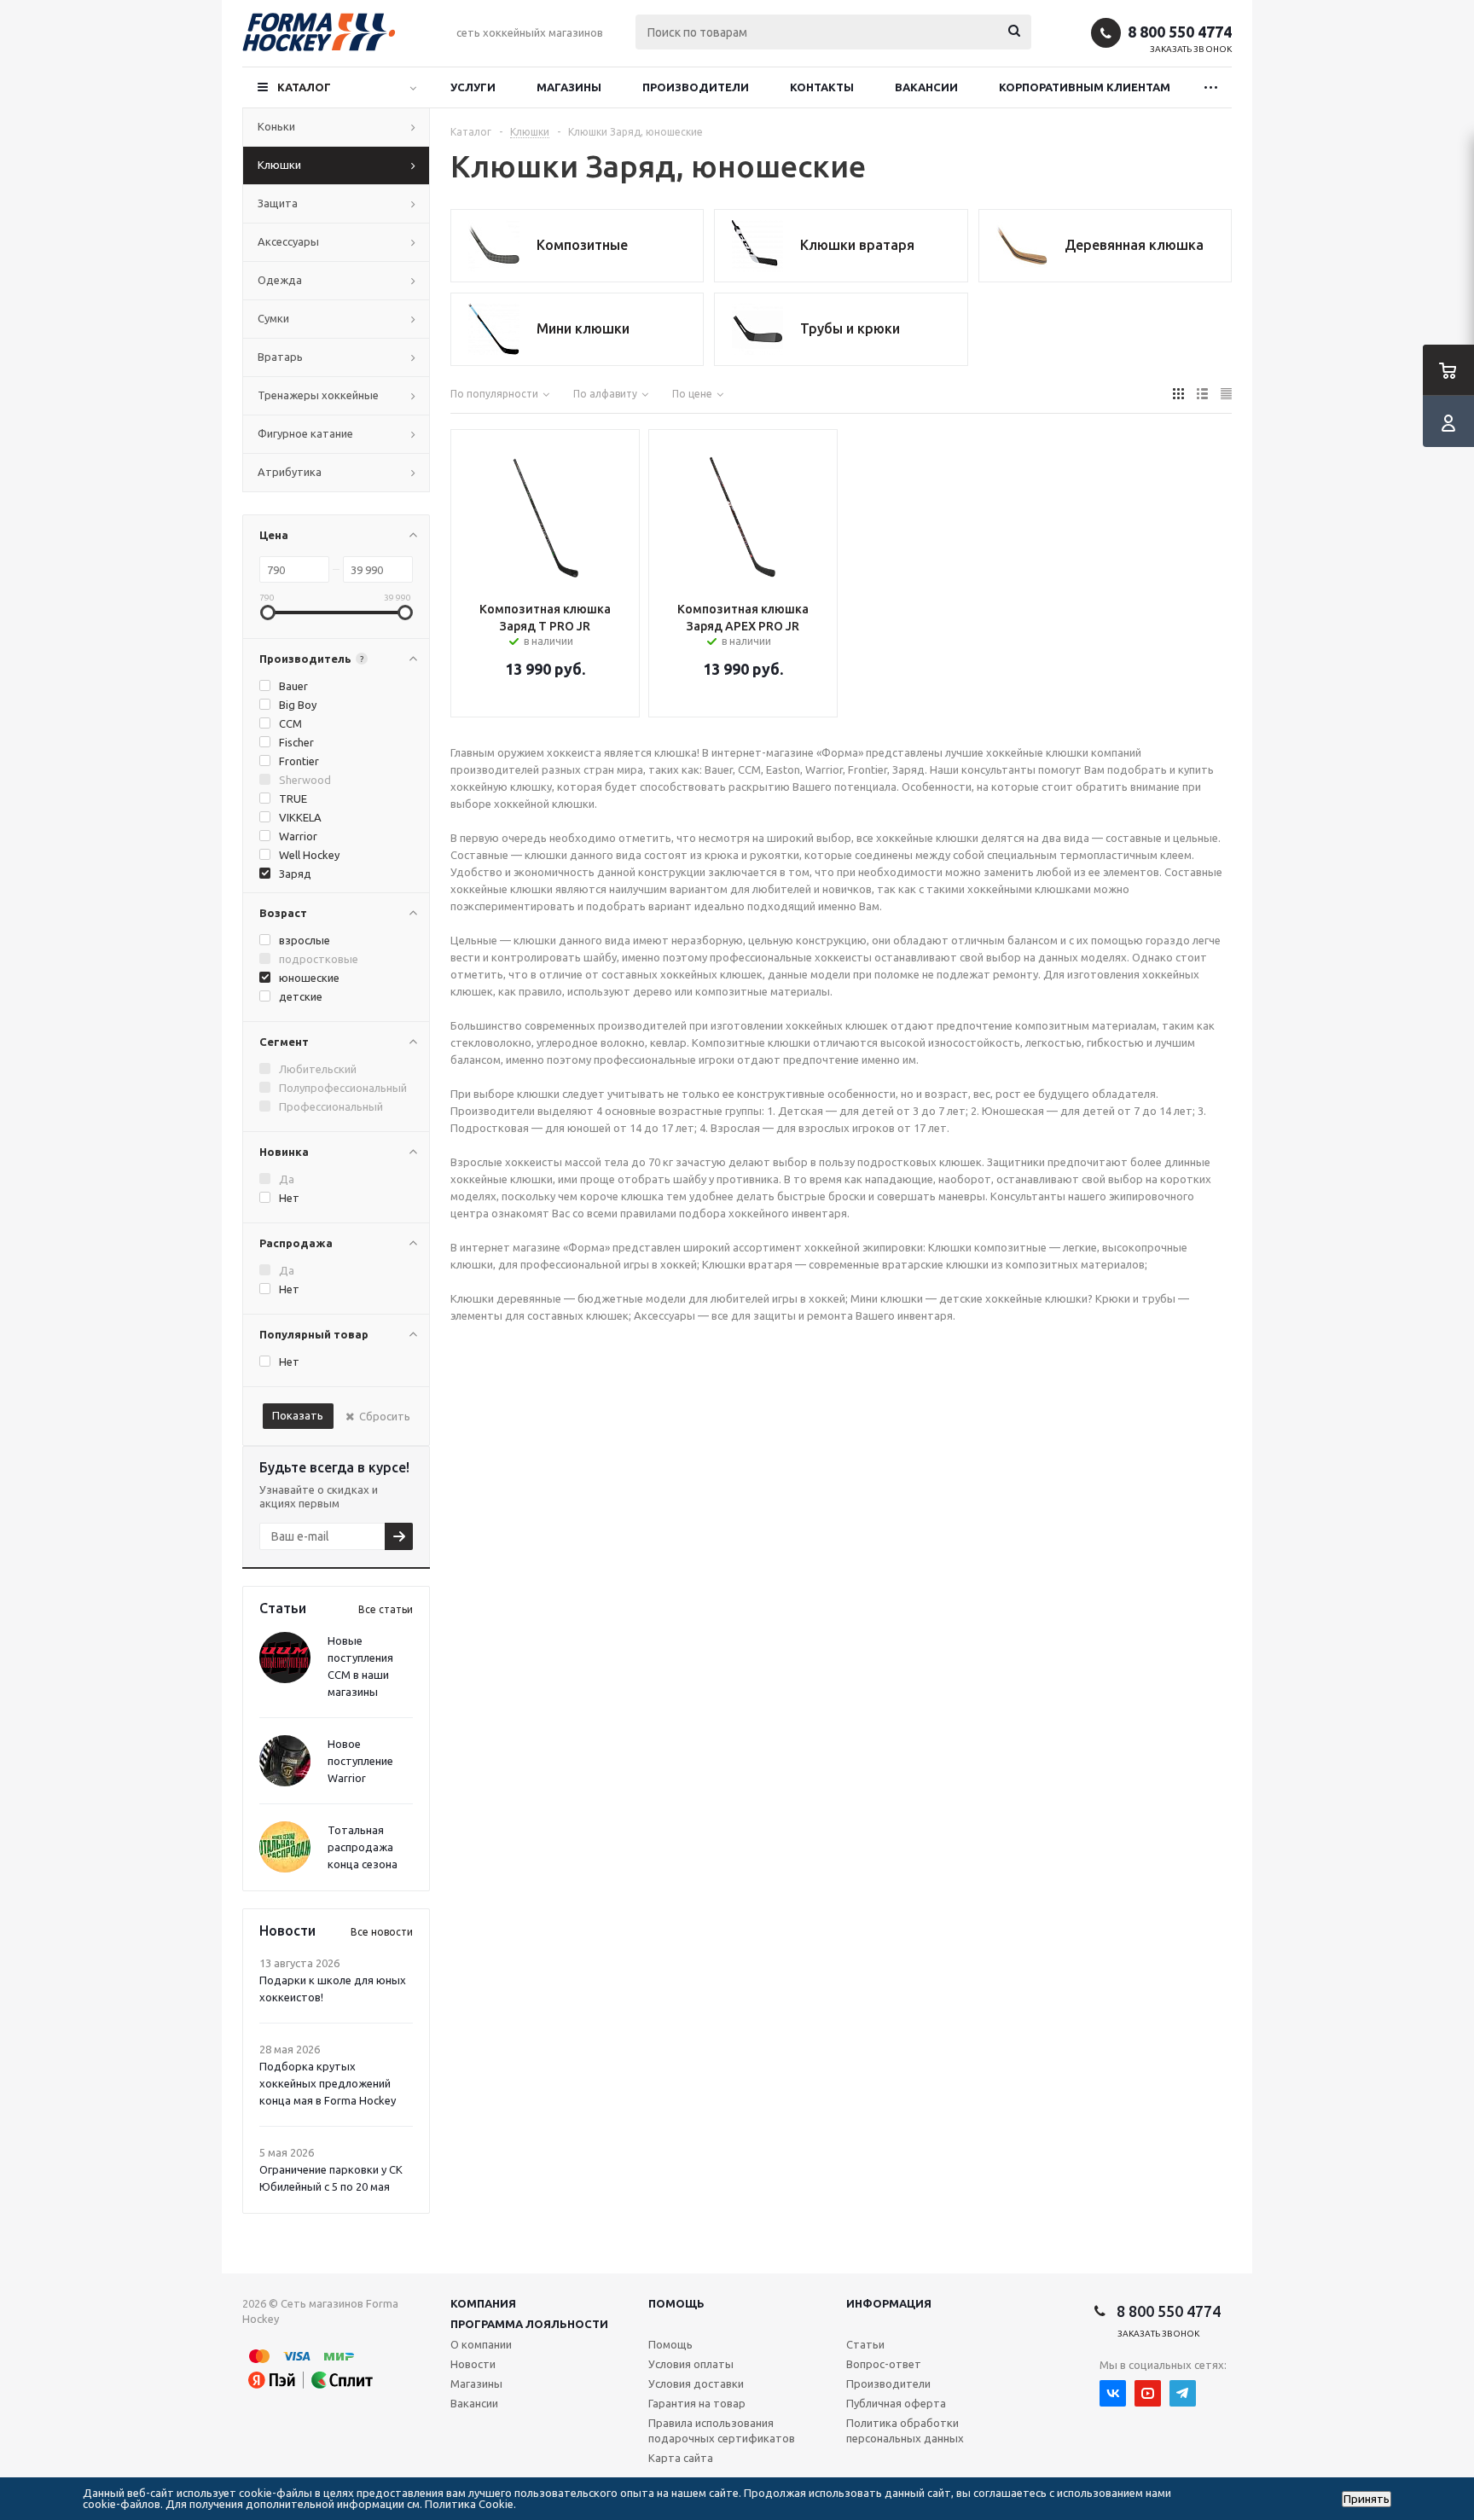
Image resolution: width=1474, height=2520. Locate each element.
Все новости (382, 1932)
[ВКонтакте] (1113, 2393)
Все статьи (386, 1609)
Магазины (569, 87)
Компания (483, 2303)
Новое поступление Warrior (360, 1761)
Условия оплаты (691, 2364)
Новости (473, 2364)
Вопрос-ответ (884, 2364)
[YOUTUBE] (1148, 2393)
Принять (1367, 2499)
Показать (298, 1415)
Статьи (865, 2344)
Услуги (473, 87)
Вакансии (926, 87)
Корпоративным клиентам (1085, 87)
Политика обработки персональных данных (905, 2430)
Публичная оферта (896, 2403)
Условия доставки (696, 2384)
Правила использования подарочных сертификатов (722, 2430)
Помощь (676, 2303)
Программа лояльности (529, 2324)
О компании (481, 2344)
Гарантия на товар (697, 2403)
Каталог (304, 87)
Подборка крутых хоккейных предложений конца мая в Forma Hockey (328, 2083)
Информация (889, 2303)
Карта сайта (681, 2458)
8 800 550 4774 (1180, 32)
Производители (696, 87)
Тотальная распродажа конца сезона (363, 1847)
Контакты (822, 87)
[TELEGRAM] (1183, 2393)
